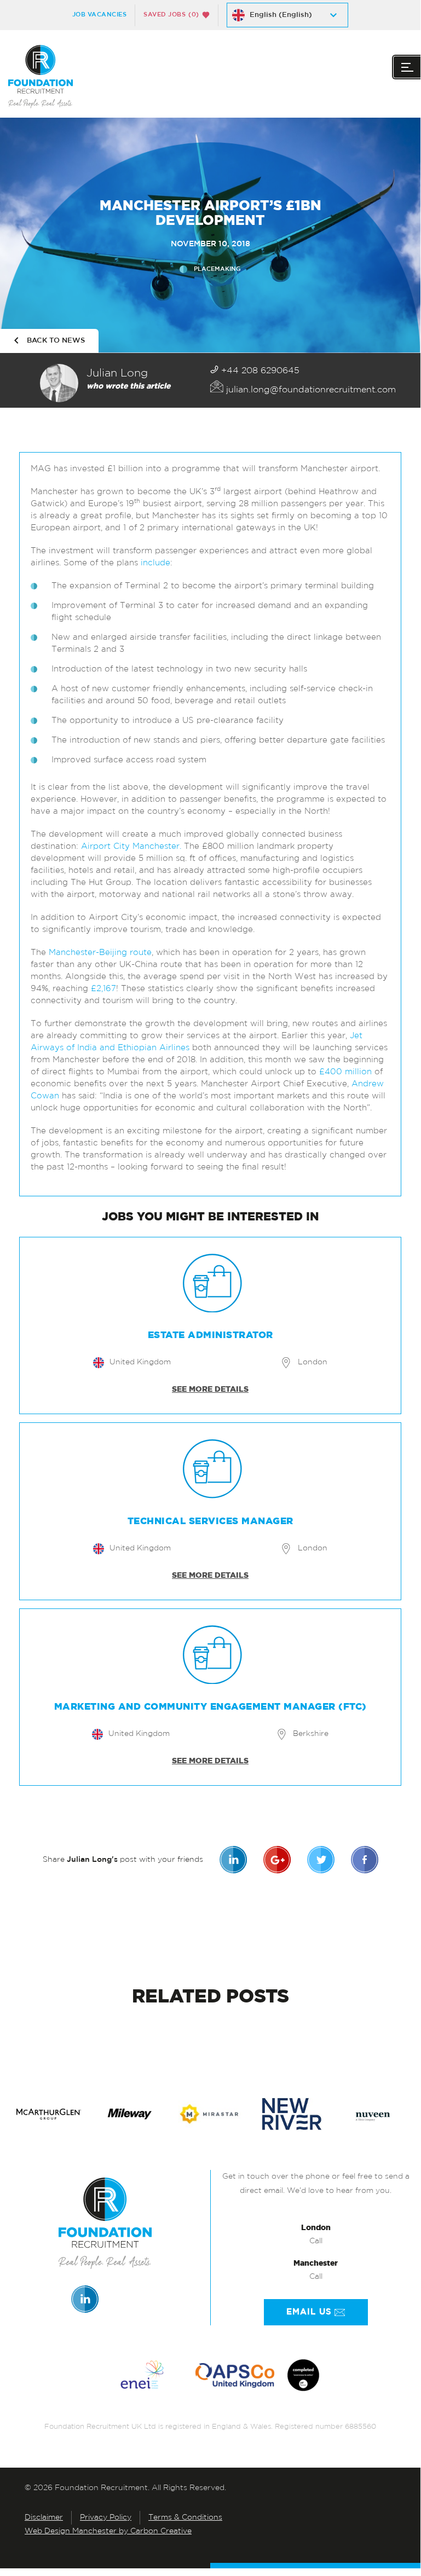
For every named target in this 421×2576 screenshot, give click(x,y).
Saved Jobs (171, 15)
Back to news (56, 341)
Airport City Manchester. (131, 847)
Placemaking (217, 269)
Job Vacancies (100, 15)
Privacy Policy (106, 2518)
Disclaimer (44, 2518)
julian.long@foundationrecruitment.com (310, 390)
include (155, 563)
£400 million (345, 1072)
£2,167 (103, 989)
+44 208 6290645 (259, 371)
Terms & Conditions (185, 2518)
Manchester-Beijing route (100, 953)
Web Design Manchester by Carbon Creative (108, 2531)
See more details (210, 1390)
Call (316, 2241)
